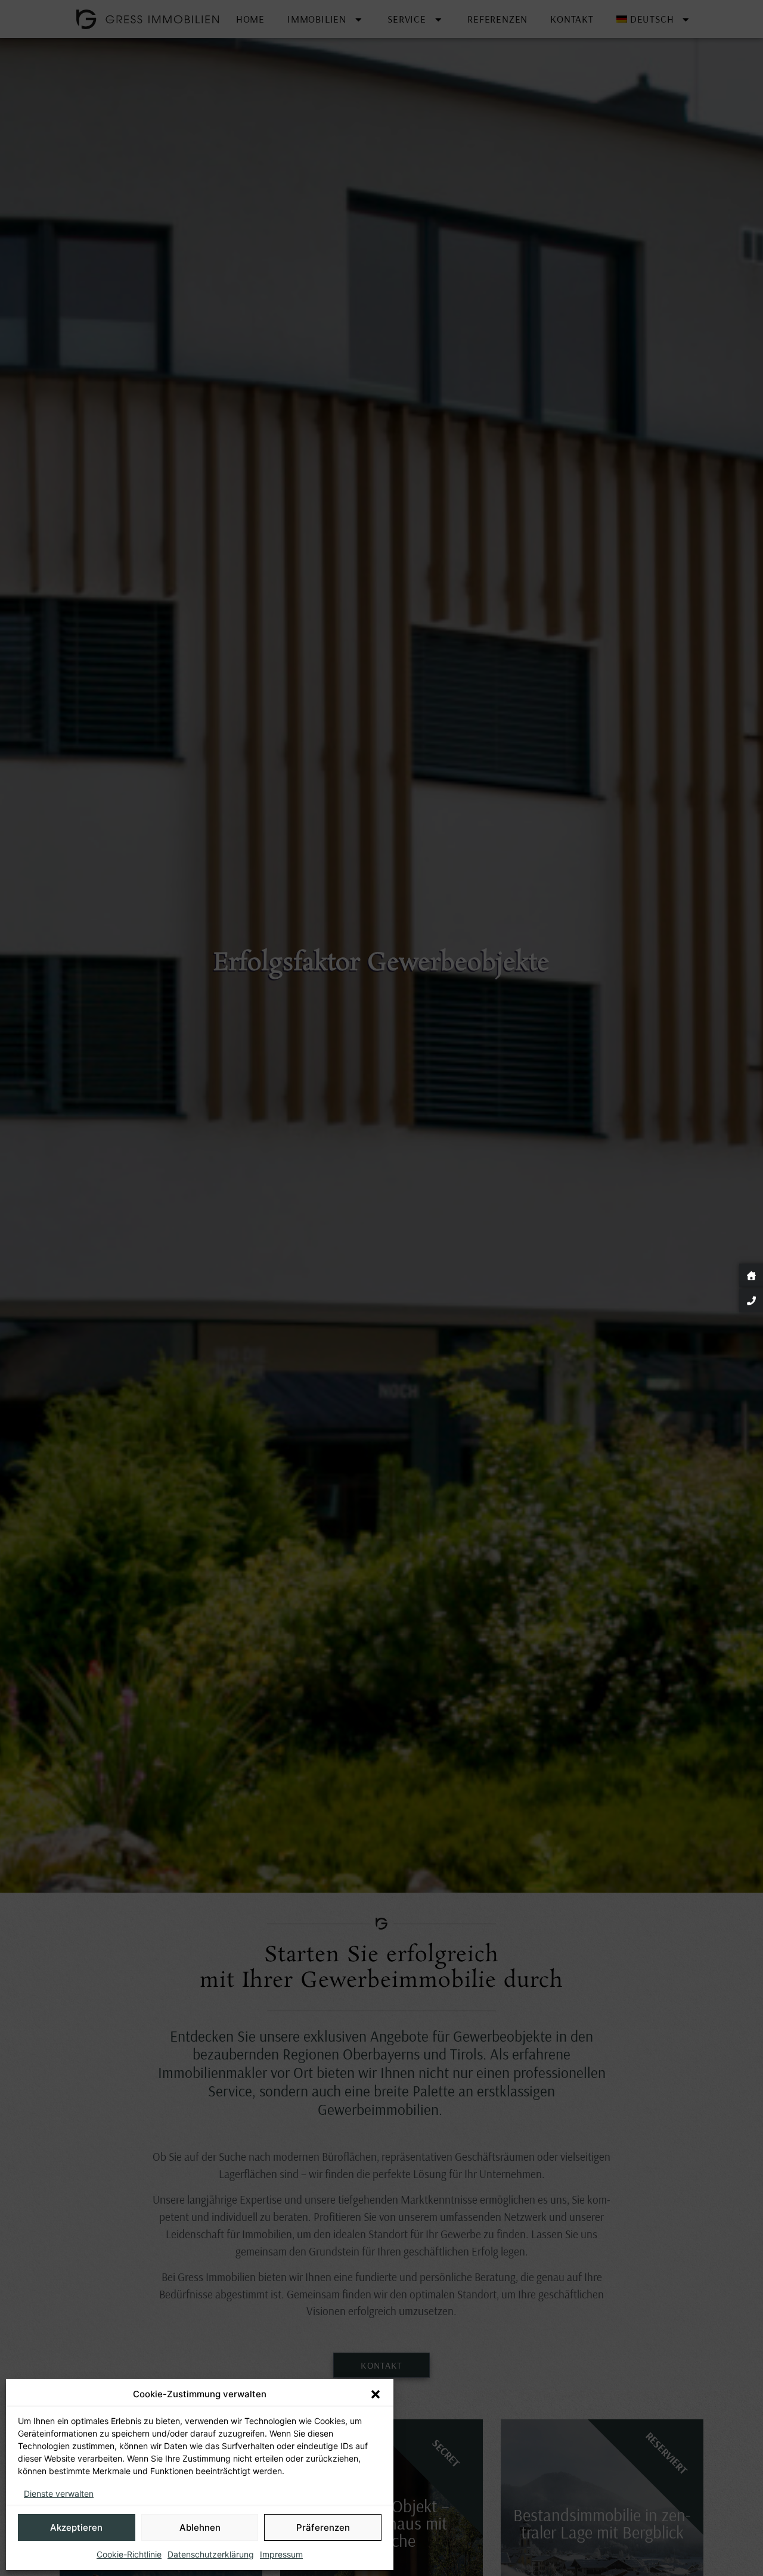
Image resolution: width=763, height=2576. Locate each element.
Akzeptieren (76, 2527)
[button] (376, 2394)
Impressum (281, 2554)
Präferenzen (323, 2527)
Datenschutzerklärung (211, 2554)
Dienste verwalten (59, 2493)
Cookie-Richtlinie (129, 2554)
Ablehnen (200, 2527)
